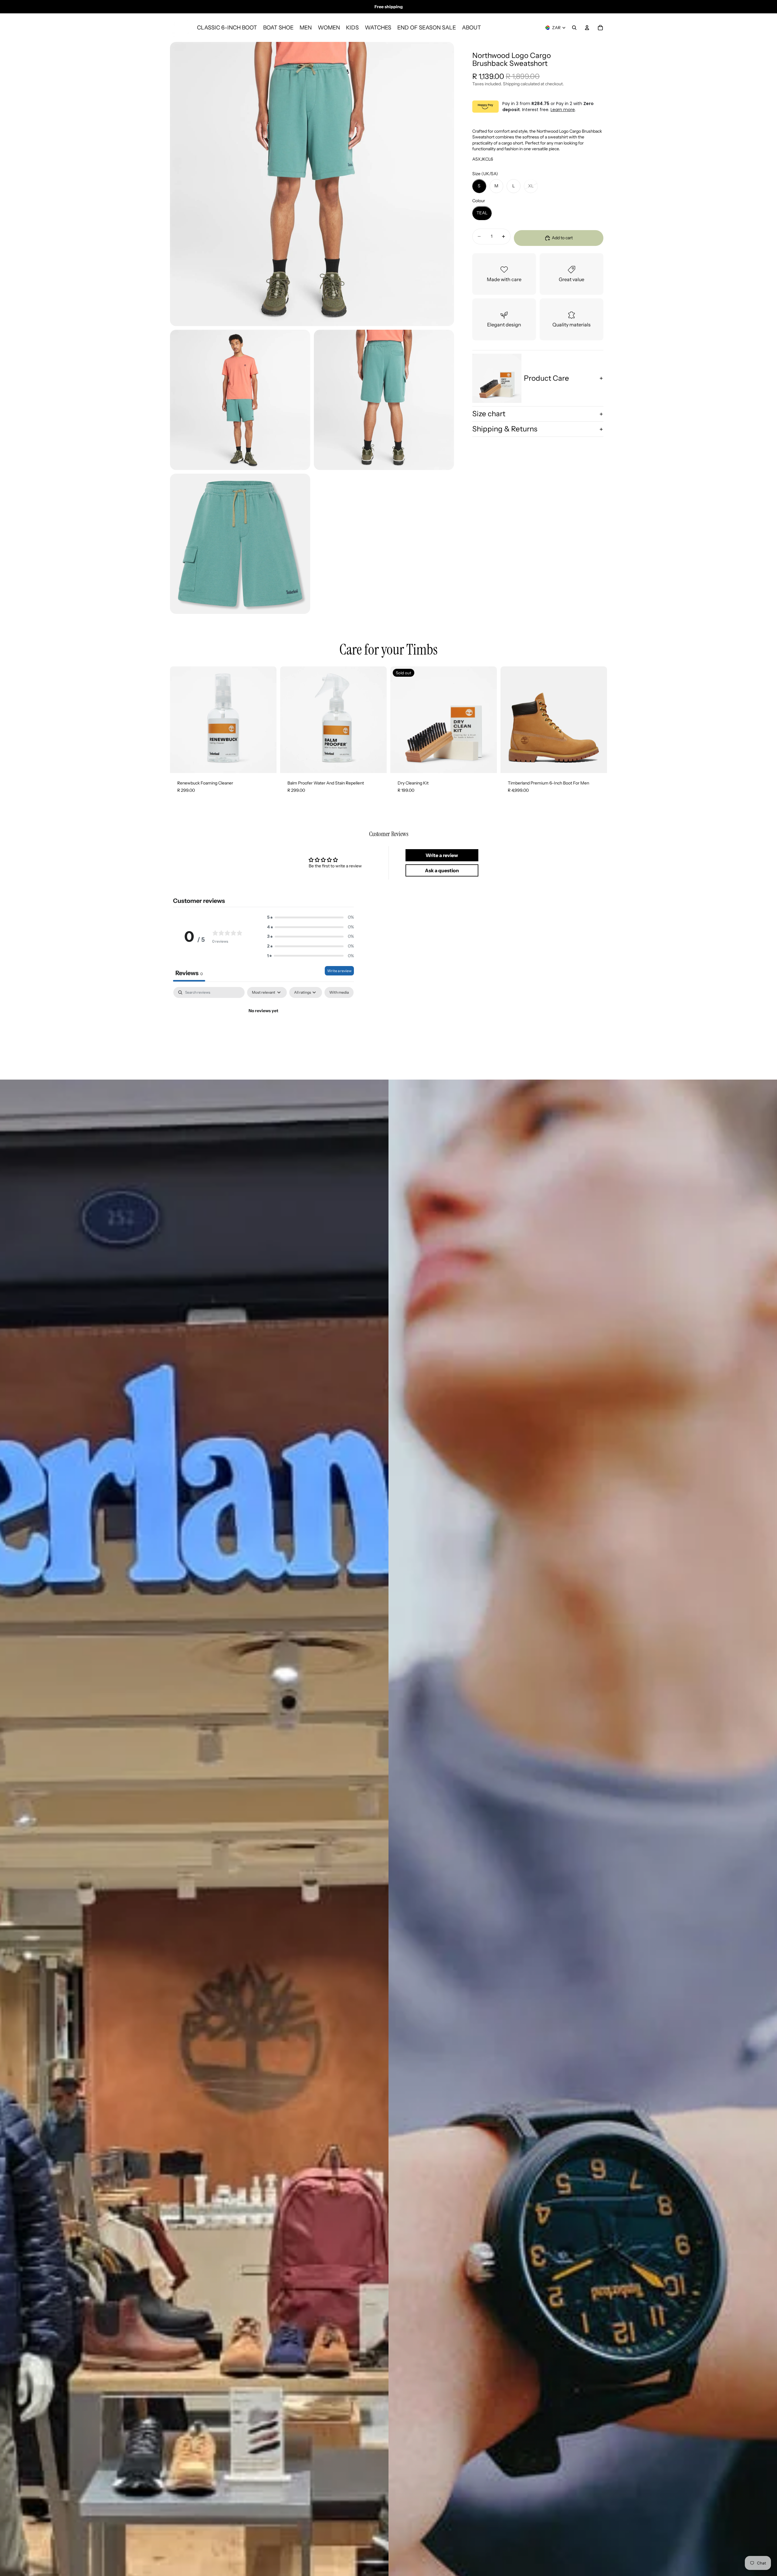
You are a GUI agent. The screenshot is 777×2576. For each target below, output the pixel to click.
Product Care (546, 378)
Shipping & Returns (505, 429)
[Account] (587, 28)
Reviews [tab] (189, 973)
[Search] (574, 28)
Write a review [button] (442, 855)
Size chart (489, 414)
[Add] (267, 764)
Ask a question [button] (442, 870)
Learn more (563, 110)
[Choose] (598, 764)
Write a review (339, 971)
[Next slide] (598, 720)
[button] (310, 917)
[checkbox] (339, 992)
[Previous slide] (510, 720)
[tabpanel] (263, 1031)
